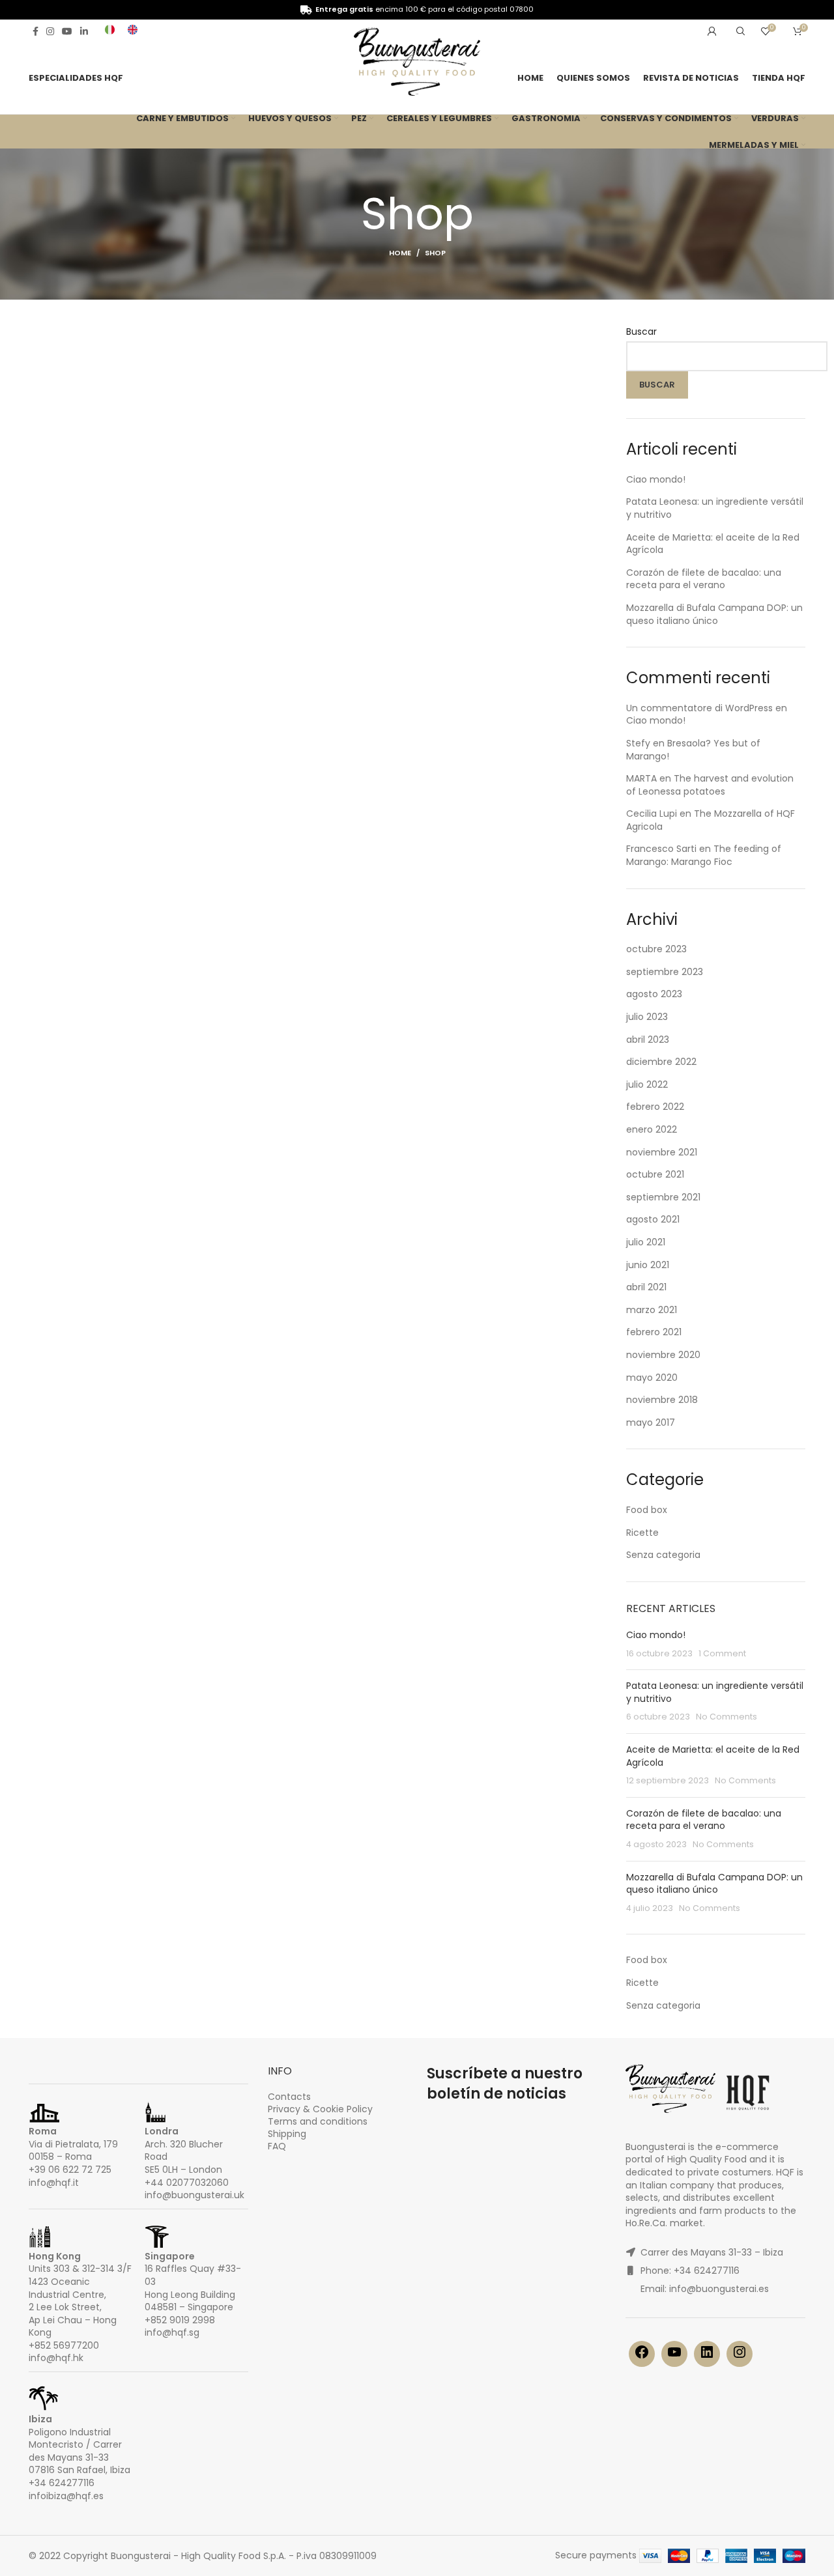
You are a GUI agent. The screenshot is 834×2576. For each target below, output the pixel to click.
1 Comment (722, 1653)
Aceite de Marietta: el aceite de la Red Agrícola (713, 544)
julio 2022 (647, 1084)
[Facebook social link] (36, 31)
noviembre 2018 (662, 1400)
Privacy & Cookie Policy (320, 2109)
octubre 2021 (655, 1174)
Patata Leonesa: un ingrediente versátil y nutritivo (715, 508)
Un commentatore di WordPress (699, 708)
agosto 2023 (654, 994)
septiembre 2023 (665, 972)
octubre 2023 (656, 949)
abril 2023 (648, 1040)
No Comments (726, 1717)
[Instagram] (740, 2357)
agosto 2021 (653, 1219)
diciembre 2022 (661, 1062)
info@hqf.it (54, 2183)
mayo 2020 (652, 1378)
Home (400, 253)
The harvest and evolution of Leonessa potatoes (710, 785)
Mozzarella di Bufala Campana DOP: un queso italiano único (714, 614)
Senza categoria (663, 1555)
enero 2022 (652, 1129)
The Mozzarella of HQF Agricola (711, 820)
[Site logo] (417, 64)
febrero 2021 (654, 1332)
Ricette (642, 1533)
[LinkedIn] (707, 2357)
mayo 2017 (651, 1422)
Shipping (287, 2134)
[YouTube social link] (67, 31)
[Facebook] (642, 2357)
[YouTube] (674, 2357)
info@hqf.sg (172, 2332)
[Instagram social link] (50, 31)
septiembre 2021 (663, 1197)
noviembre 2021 (662, 1152)
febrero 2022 (655, 1107)
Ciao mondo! (656, 479)
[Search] (739, 31)
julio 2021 (646, 1242)
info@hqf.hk (56, 2358)
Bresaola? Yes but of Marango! (693, 750)
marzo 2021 (652, 1310)
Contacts (289, 2097)
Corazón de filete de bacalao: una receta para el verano (704, 579)
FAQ (277, 2146)
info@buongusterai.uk (194, 2195)
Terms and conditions (318, 2121)
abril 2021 (646, 1287)
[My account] (712, 31)
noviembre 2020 (663, 1355)
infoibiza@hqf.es (66, 2496)
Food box (647, 1510)
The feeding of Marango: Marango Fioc (704, 855)
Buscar (641, 332)
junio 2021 (648, 1265)
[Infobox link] (110, 31)
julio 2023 (647, 1017)
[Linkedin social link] (84, 31)
